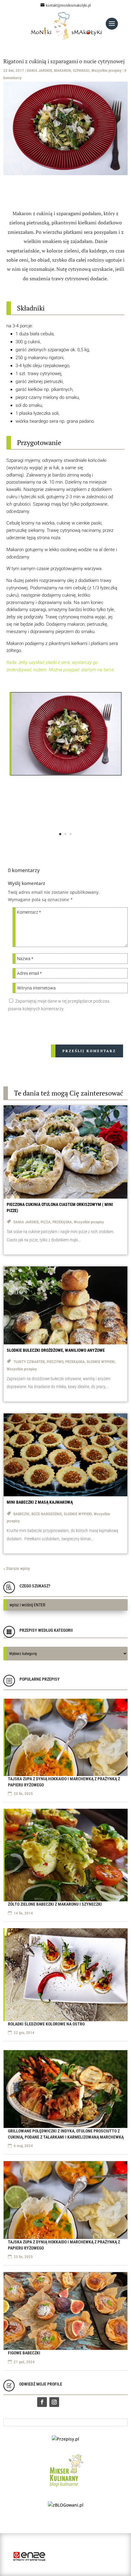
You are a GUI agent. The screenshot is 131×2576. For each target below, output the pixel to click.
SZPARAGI (81, 70)
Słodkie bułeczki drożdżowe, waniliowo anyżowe (56, 1350)
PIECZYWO (55, 1362)
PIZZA (46, 1222)
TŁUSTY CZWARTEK (29, 1362)
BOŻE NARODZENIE (47, 1514)
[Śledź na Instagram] (54, 2402)
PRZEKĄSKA (62, 1222)
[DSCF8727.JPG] (66, 774)
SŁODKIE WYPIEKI (101, 1362)
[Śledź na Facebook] (42, 2402)
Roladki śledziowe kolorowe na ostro (46, 2024)
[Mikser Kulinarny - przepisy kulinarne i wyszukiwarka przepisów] (66, 2488)
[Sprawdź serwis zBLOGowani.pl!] (66, 2505)
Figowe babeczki (24, 2353)
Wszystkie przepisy (106, 70)
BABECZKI (21, 1514)
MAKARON (62, 70)
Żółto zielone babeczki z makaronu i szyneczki (55, 1904)
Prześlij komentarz (89, 1051)
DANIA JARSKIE (39, 70)
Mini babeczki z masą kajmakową (40, 1502)
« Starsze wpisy (17, 1568)
